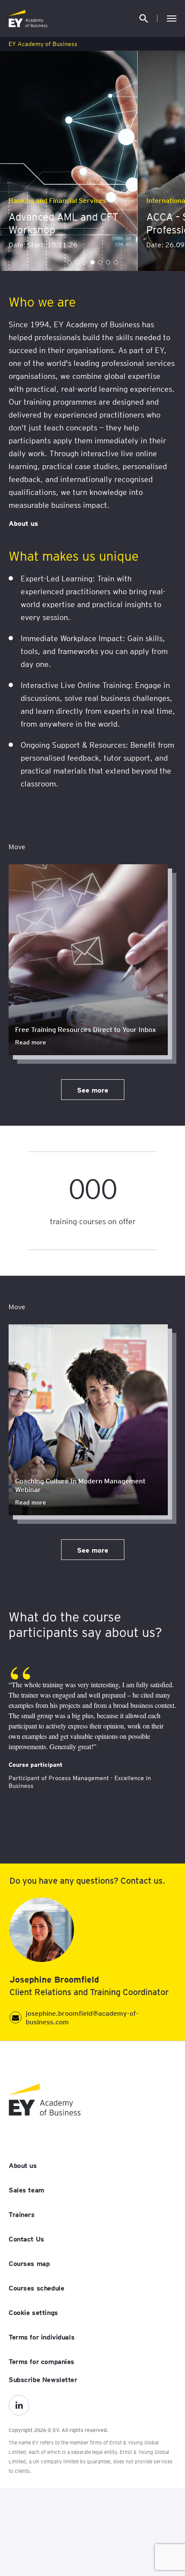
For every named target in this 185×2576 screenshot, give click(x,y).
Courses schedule (36, 2287)
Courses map (29, 2263)
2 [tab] (77, 262)
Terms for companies (42, 2361)
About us (23, 523)
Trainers (22, 2214)
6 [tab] (108, 262)
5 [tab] (100, 262)
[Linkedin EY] (19, 2405)
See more (93, 1090)
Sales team (26, 2189)
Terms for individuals (42, 2337)
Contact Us (26, 2238)
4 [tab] (92, 262)
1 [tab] (69, 262)
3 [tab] (85, 262)
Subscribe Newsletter (43, 2379)
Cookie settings (33, 2312)
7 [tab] (116, 262)
